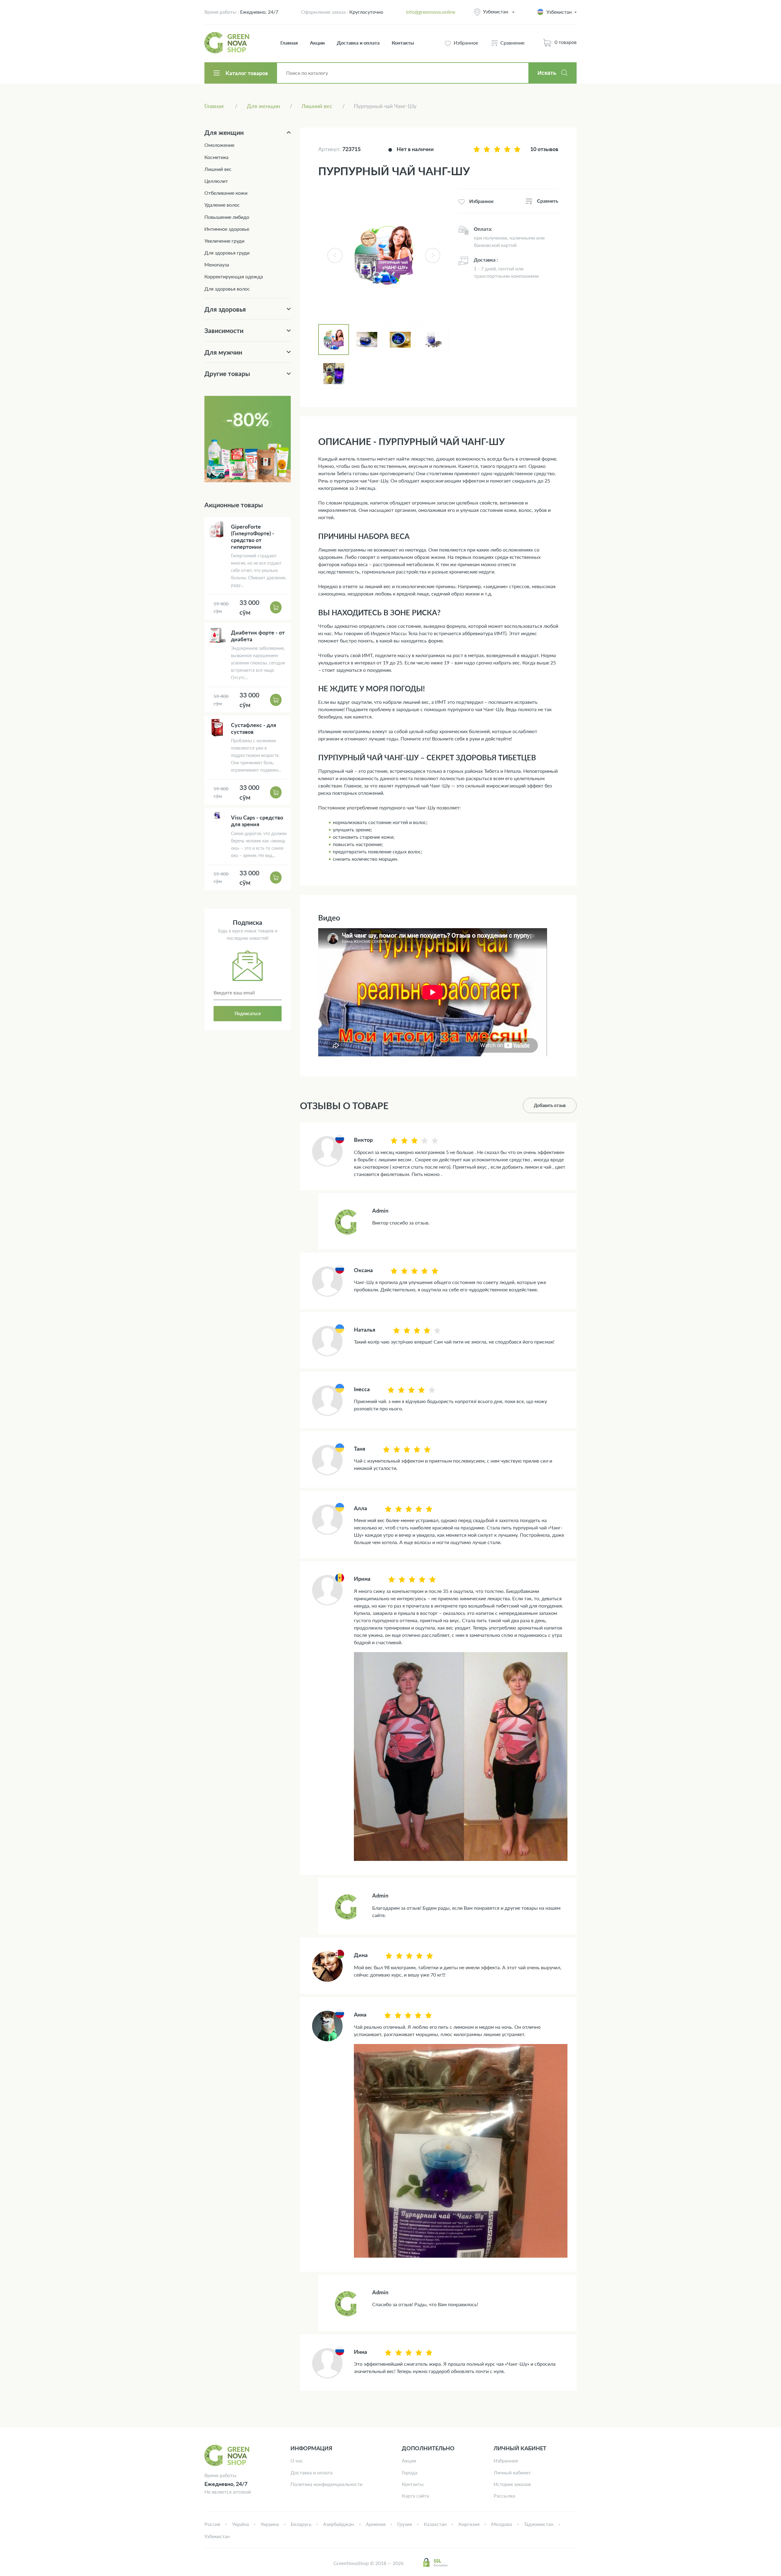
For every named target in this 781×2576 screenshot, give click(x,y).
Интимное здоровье (227, 229)
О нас (297, 2460)
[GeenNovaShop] (228, 43)
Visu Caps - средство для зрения (257, 821)
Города (410, 2472)
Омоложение (219, 145)
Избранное (506, 2460)
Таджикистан (539, 2524)
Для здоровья (225, 309)
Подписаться (248, 1013)
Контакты (403, 43)
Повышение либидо (227, 217)
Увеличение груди (224, 241)
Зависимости (224, 330)
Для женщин (224, 132)
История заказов (512, 2484)
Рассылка (504, 2496)
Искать (547, 73)
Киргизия (469, 2524)
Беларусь (301, 2524)
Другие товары (227, 373)
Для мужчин (223, 352)
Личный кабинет (512, 2472)
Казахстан (435, 2524)
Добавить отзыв (550, 1105)
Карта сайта (415, 2496)
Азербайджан (338, 2524)
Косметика (216, 157)
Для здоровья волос (227, 289)
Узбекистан (496, 11)
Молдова (502, 2524)
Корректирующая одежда (234, 276)
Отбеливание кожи (226, 193)
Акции (317, 43)
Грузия (405, 2524)
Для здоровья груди (227, 253)
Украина (270, 2524)
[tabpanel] (384, 255)
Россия (212, 2524)
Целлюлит (216, 181)
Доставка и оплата (358, 43)
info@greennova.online (431, 12)
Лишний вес (218, 169)
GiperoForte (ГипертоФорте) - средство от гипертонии (253, 537)
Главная (289, 43)
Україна (241, 2524)
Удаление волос (222, 205)
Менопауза (217, 264)
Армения (376, 2524)
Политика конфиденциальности (326, 2484)
